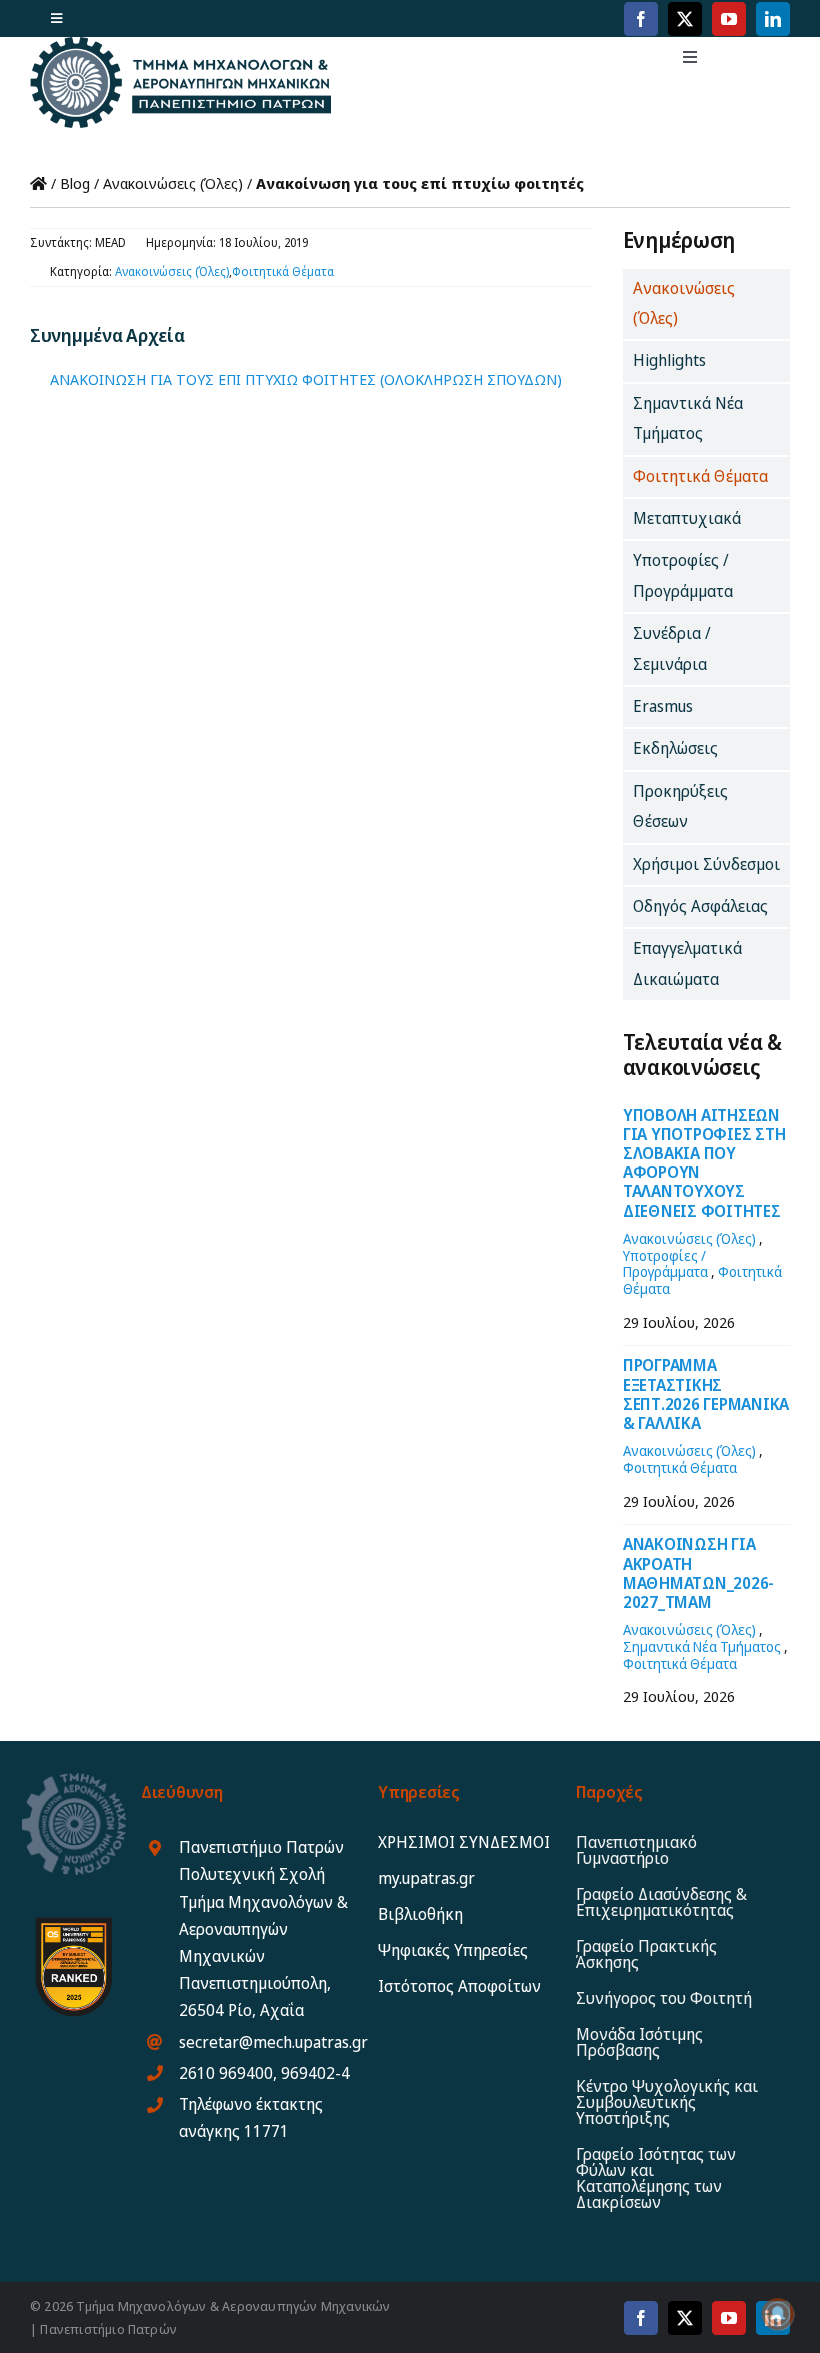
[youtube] (729, 19)
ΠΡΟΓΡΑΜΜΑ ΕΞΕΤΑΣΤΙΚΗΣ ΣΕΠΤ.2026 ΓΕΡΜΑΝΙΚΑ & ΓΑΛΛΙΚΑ (706, 1394)
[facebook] (641, 19)
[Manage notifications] (778, 2314)
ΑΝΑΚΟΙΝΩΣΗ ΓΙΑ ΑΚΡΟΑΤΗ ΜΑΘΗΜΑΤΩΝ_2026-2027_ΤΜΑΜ (698, 1573)
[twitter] (685, 19)
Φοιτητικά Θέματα (283, 271)
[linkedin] (773, 19)
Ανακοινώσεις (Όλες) (173, 183)
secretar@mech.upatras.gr (273, 2042)
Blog (75, 183)
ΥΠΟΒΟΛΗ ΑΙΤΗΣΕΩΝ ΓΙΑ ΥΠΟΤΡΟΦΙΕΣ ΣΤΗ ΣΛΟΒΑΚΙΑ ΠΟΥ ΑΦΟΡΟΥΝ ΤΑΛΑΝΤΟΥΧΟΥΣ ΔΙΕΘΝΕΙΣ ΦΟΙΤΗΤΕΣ (704, 1163)
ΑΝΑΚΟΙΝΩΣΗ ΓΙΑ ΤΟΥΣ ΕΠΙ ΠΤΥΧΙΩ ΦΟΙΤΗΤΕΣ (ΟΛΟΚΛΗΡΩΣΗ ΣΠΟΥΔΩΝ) (306, 379)
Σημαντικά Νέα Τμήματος (702, 1646)
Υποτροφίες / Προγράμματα (665, 1264)
